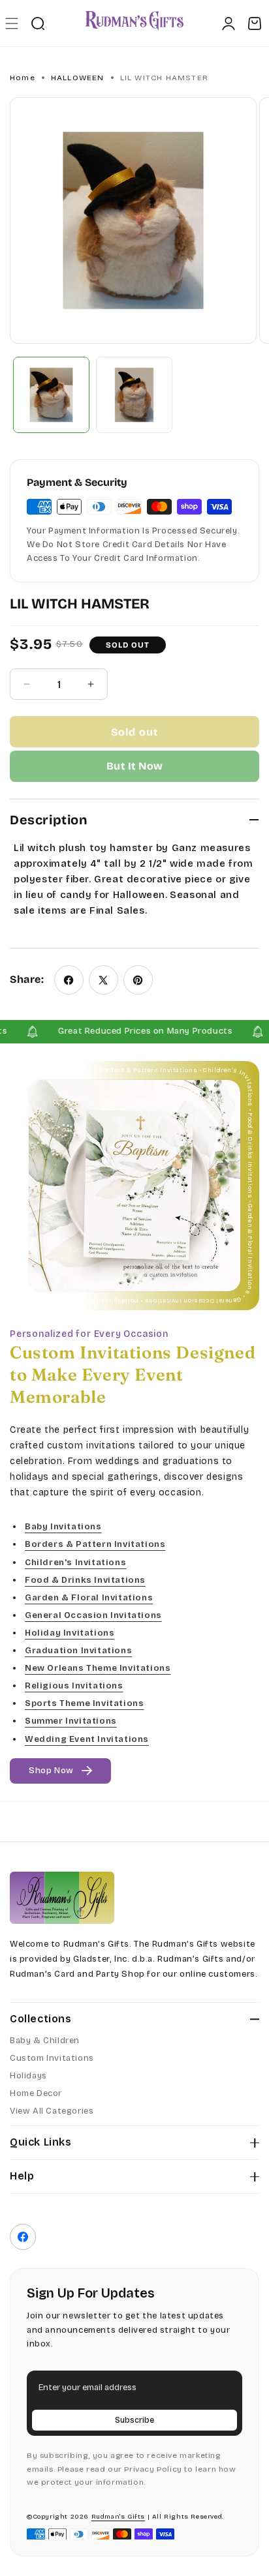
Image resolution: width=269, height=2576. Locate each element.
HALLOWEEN (78, 78)
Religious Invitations (74, 1686)
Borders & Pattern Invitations (95, 1544)
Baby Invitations (63, 1527)
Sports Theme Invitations (84, 1703)
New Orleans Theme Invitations (98, 1668)
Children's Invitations (75, 1562)
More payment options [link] (134, 766)
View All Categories (52, 2111)
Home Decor (36, 2093)
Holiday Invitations (70, 1632)
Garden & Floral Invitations (89, 1597)
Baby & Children (45, 2041)
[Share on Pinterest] (138, 980)
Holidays (28, 2076)
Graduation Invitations (78, 1651)
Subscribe (134, 2420)
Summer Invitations (71, 1721)
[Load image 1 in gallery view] (51, 395)
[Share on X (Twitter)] (103, 980)
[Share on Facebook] (69, 980)
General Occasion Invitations (93, 1615)
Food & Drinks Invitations (85, 1580)
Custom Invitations (52, 2058)
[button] (11, 23)
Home (23, 78)
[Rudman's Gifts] (62, 1898)
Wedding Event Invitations (87, 1739)
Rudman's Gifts (118, 2517)
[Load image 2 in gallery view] (134, 395)
